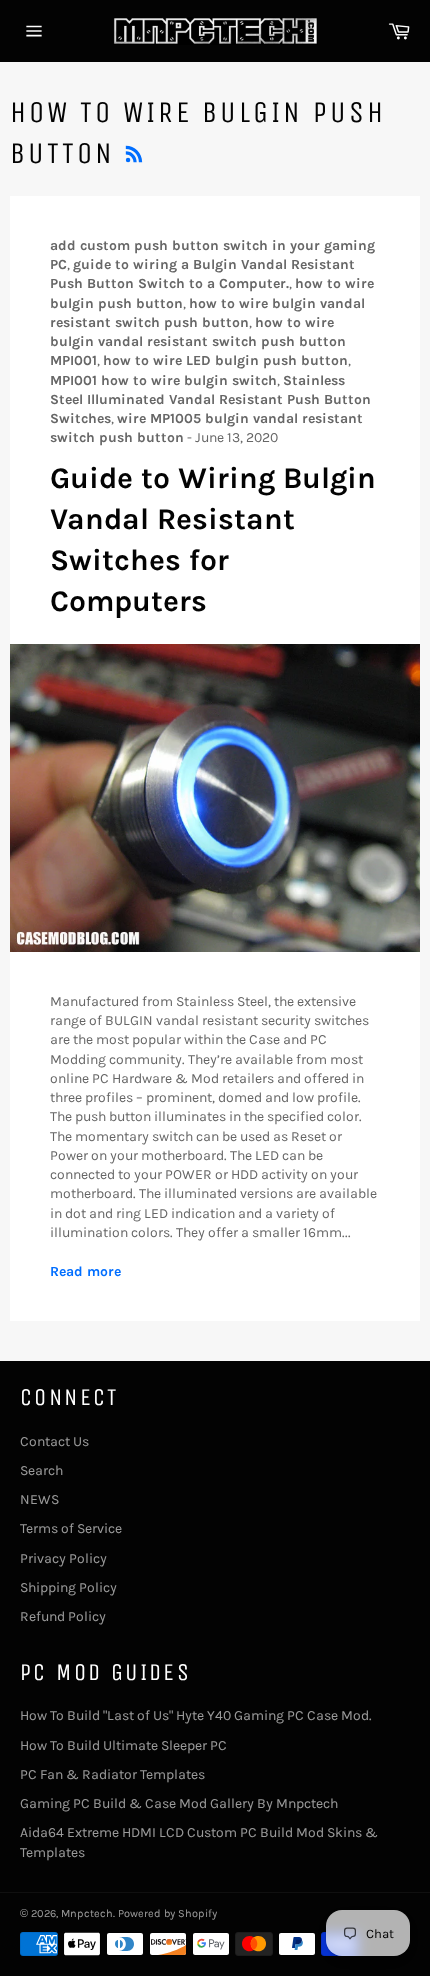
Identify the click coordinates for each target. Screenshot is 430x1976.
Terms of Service (71, 1528)
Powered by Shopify (167, 1913)
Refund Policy (63, 1616)
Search (41, 1470)
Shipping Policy (68, 1587)
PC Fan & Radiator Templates (112, 1774)
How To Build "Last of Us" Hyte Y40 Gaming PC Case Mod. (196, 1715)
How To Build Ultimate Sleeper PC (123, 1745)
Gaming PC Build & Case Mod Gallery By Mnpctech (179, 1803)
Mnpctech (87, 1913)
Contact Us (54, 1441)
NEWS (39, 1499)
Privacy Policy (63, 1558)
